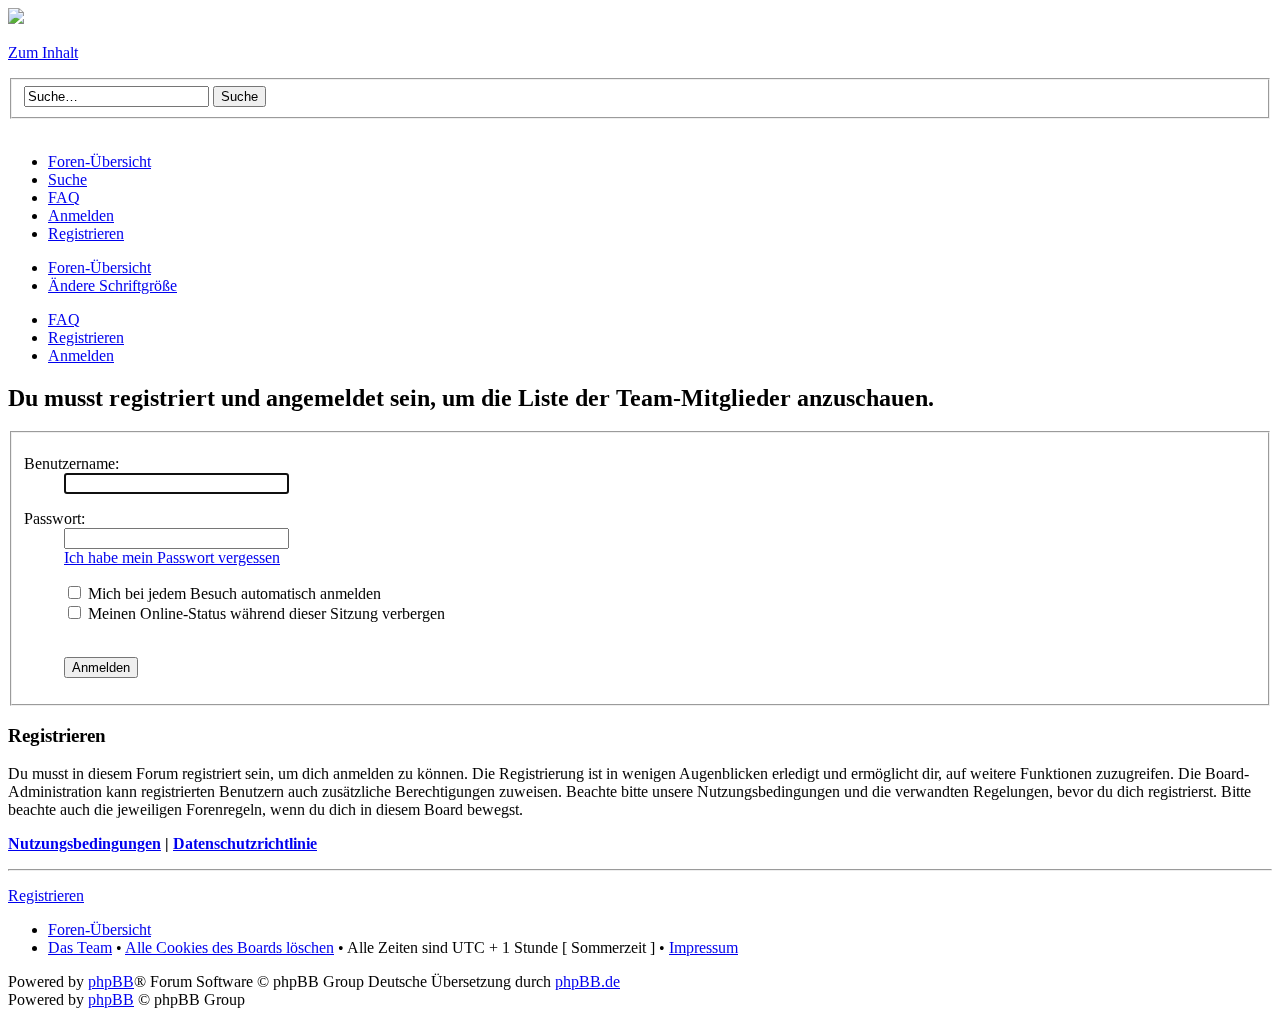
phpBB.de (587, 981)
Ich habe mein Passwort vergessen (172, 557)
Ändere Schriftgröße (112, 285)
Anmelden (81, 355)
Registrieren (86, 337)
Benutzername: (71, 463)
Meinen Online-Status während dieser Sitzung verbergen (264, 613)
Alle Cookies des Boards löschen (229, 947)
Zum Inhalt (43, 52)
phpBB (111, 981)
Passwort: (54, 518)
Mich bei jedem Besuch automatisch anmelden (232, 593)
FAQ (64, 319)
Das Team (80, 947)
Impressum (703, 947)
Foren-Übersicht (99, 267)
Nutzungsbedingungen (84, 843)
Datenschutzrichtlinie (245, 843)
